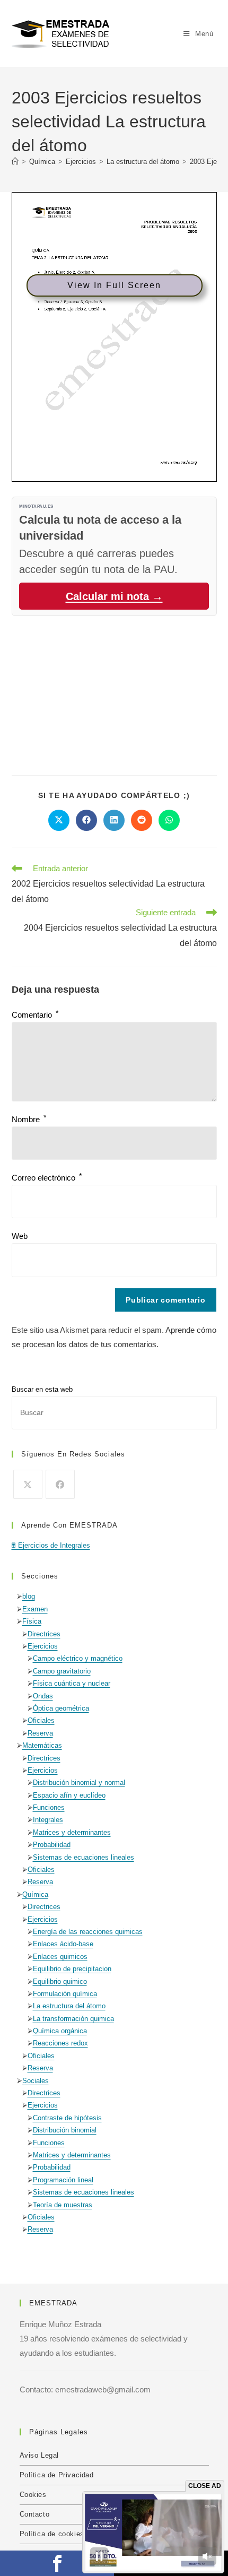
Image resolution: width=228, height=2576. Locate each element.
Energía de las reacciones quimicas (88, 1932)
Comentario (35, 1015)
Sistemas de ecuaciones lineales (84, 1857)
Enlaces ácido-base (63, 1944)
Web (20, 1236)
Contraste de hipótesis (67, 2118)
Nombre (29, 1119)
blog (29, 1596)
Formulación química (65, 1994)
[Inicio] (15, 162)
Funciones (49, 1807)
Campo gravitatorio (62, 1671)
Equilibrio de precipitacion (72, 1969)
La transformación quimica (73, 2019)
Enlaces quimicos (60, 1957)
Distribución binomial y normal (79, 1783)
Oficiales (41, 1720)
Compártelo (57, 2563)
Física (32, 1621)
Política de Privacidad (57, 2475)
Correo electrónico (47, 1178)
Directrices (44, 1634)
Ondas (43, 1696)
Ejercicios (43, 1646)
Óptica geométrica (61, 1708)
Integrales (48, 1820)
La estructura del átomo (69, 2006)
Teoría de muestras (63, 2205)
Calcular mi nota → (114, 596)
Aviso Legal (40, 2455)
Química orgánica (60, 2031)
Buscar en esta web (42, 1389)
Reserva (40, 1733)
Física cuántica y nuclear (72, 1683)
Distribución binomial (65, 2130)
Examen (35, 1609)
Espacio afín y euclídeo (69, 1795)
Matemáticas (42, 1745)
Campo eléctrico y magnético (78, 1658)
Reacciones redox (60, 2043)
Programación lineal (63, 2180)
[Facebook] (60, 1484)
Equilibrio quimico (60, 1981)
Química (35, 1894)
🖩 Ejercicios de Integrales (51, 1545)
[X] (28, 1484)
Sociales (36, 2081)
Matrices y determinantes (72, 1832)
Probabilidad (52, 1845)
